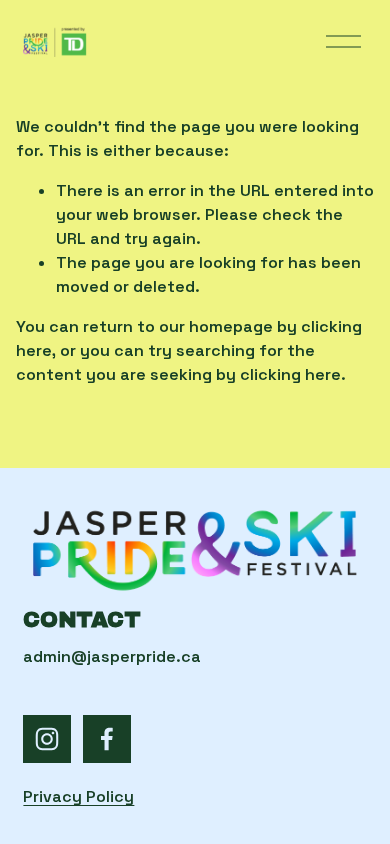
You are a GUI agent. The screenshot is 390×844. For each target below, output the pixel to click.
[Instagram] (47, 739)
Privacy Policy (78, 796)
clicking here (290, 374)
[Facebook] (107, 739)
